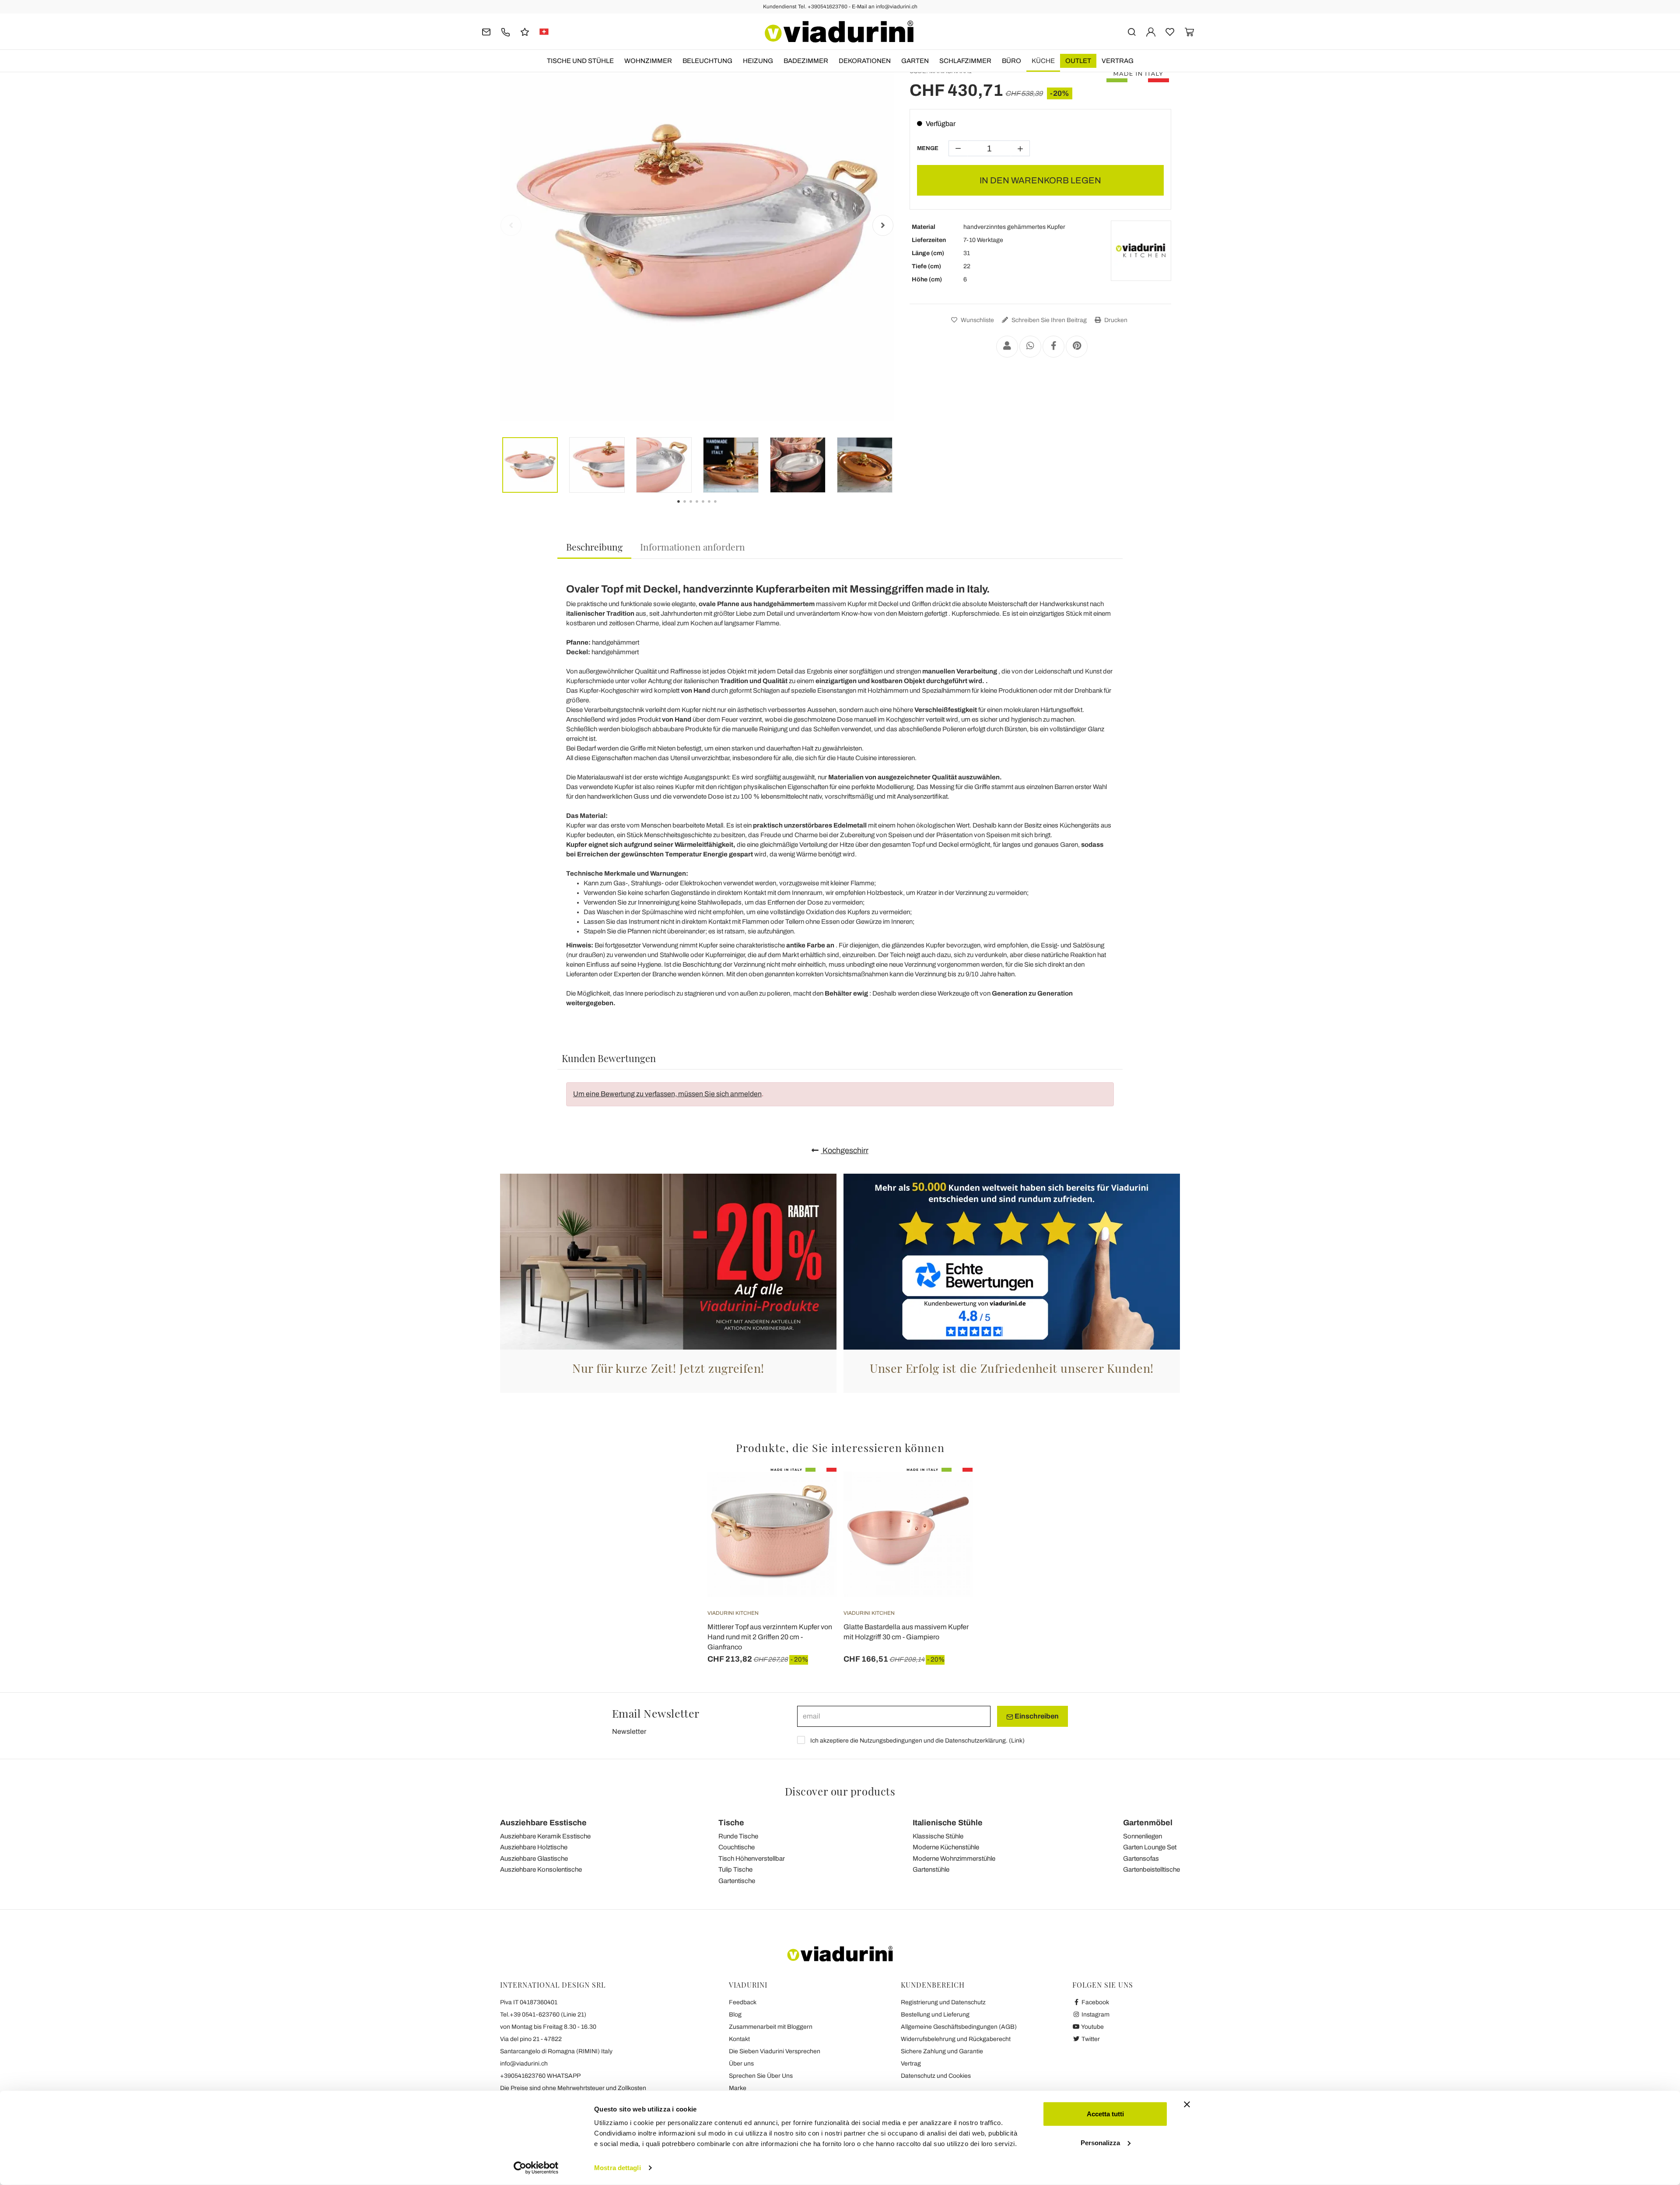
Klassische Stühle (938, 1836)
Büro (1011, 61)
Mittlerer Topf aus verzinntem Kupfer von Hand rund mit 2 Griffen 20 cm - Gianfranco (770, 1637)
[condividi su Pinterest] (1077, 347)
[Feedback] (525, 31)
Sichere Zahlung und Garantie (942, 2051)
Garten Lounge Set (1150, 1847)
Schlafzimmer (965, 61)
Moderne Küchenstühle (946, 1847)
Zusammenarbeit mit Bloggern (771, 2027)
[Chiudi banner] (1187, 2104)
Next (883, 225)
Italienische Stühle (948, 1823)
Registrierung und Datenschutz (943, 2002)
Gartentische (737, 1881)
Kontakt (739, 2039)
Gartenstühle (931, 1869)
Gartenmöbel (1148, 1823)
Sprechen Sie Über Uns (761, 2076)
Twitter (1090, 2039)
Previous (511, 225)
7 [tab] (723, 508)
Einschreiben (1036, 1716)
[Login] (1151, 31)
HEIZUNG (758, 61)
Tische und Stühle (580, 61)
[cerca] (1132, 31)
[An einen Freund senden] (1007, 347)
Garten (915, 61)
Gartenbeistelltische (1151, 1869)
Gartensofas (1141, 1859)
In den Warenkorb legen (1040, 180)
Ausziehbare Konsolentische (541, 1869)
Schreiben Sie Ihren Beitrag (1048, 320)
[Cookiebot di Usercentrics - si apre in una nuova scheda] (536, 2168)
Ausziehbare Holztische (534, 1847)
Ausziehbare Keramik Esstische (545, 1836)
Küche (1043, 61)
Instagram (1095, 2015)
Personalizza (1100, 2142)
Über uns (741, 2064)
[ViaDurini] (839, 32)
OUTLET (1078, 61)
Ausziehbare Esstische (543, 1823)
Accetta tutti (1105, 2114)
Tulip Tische (735, 1869)
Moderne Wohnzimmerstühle (954, 1859)
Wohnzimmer (648, 61)
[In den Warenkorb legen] (950, 1490)
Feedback (743, 2002)
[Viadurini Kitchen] (1141, 251)
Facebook (1095, 2002)
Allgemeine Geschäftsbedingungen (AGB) (959, 2027)
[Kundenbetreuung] (506, 31)
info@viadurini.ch (524, 2064)
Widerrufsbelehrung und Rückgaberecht (956, 2039)
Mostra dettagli (618, 2168)
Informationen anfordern (693, 547)
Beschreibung (594, 547)
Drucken (1115, 320)
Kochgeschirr (845, 1150)
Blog (735, 2015)
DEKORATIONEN (865, 61)
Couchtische (737, 1847)
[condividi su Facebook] (1053, 347)
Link (1017, 1741)
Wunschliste (977, 320)
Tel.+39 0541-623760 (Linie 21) (543, 2015)
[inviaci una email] (486, 31)
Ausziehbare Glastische (534, 1859)
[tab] (594, 547)
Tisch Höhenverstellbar (752, 1859)
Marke (738, 2088)
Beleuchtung (707, 61)
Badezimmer (806, 61)
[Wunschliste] (814, 1511)
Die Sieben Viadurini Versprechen (775, 2051)
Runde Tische (738, 1836)
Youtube (1092, 2027)
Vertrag (1118, 61)
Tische (731, 1823)
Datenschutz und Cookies (936, 2076)
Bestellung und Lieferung (935, 2015)
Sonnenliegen (1143, 1836)
